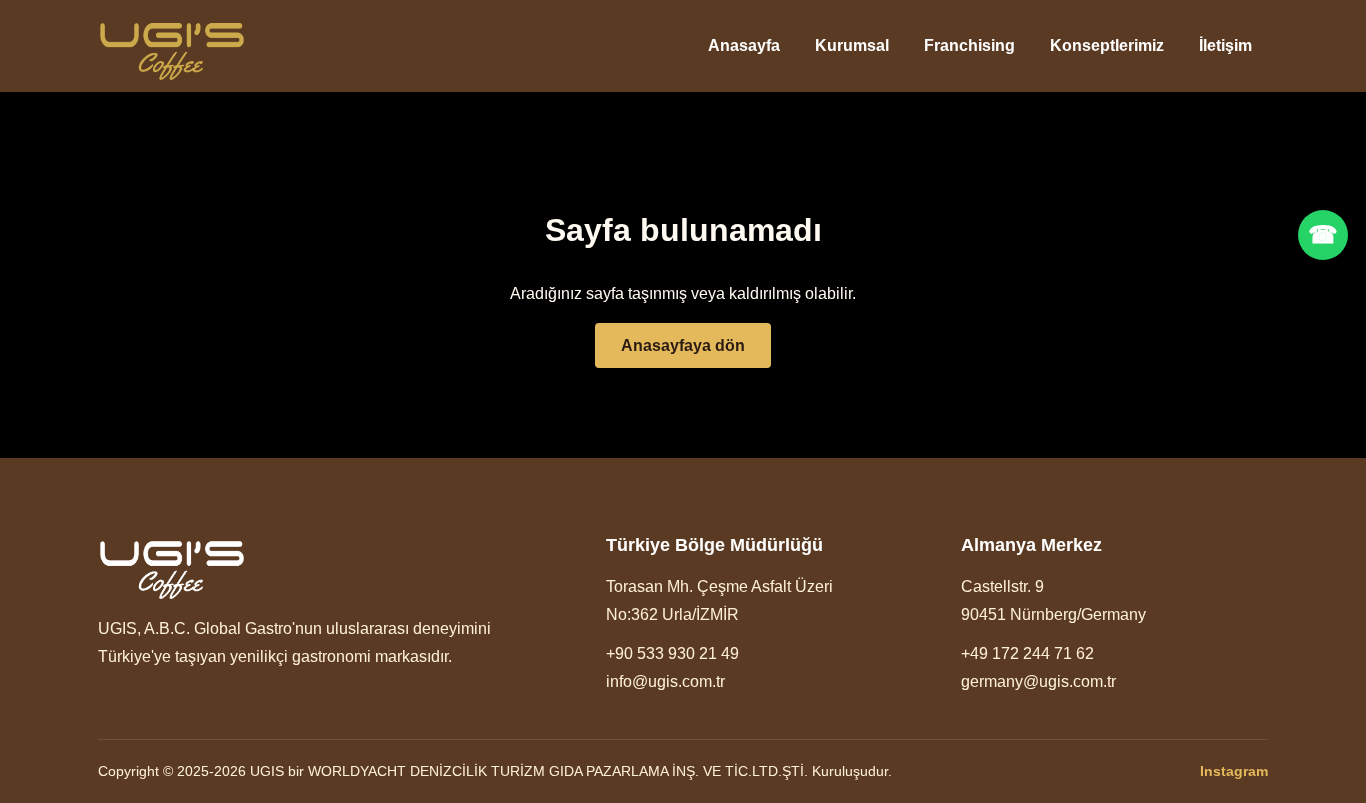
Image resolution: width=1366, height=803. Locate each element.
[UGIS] (172, 46)
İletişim (1225, 45)
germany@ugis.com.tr (1038, 681)
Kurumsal (852, 45)
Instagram (1234, 771)
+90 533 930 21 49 (672, 653)
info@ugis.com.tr (665, 681)
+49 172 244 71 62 (1027, 653)
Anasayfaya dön (683, 345)
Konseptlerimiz (1107, 45)
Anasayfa (744, 45)
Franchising (969, 45)
